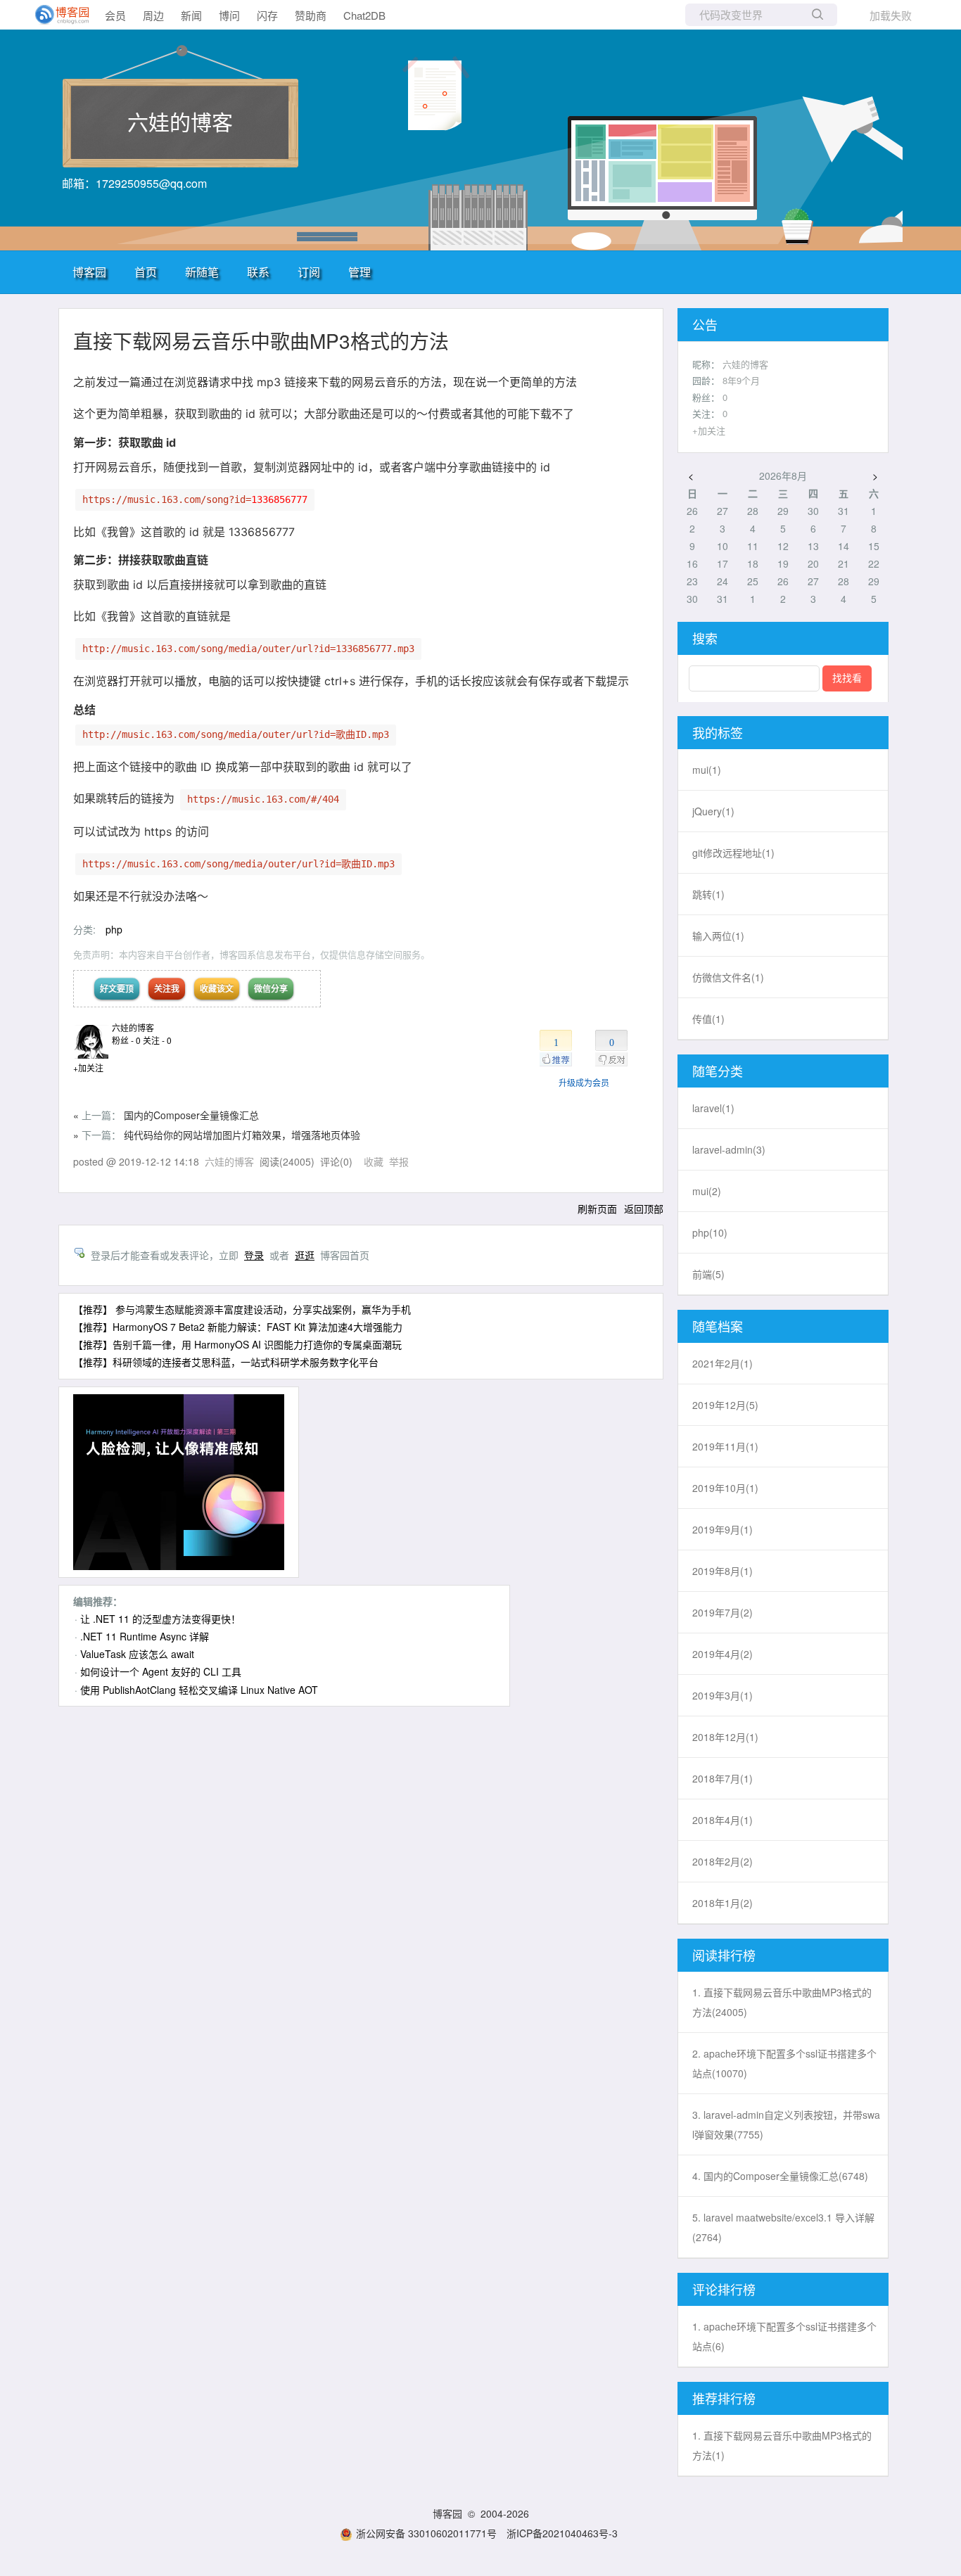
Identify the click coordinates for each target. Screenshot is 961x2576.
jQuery (713, 811)
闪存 (267, 15)
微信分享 (271, 988)
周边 (153, 15)
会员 (115, 15)
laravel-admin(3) (729, 1149)
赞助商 (311, 15)
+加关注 (88, 1067)
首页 (146, 272)
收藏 (374, 1161)
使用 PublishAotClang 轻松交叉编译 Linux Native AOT (199, 1690)
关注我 (167, 988)
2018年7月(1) (723, 1778)
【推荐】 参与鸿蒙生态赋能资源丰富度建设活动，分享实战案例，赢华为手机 (242, 1309)
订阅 (309, 272)
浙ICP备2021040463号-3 (562, 2533)
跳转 (708, 894)
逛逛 (305, 1255)
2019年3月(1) (723, 1695)
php (114, 929)
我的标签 (718, 732)
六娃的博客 (180, 121)
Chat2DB (364, 15)
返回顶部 (644, 1209)
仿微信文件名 (728, 977)
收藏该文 (217, 988)
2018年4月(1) (723, 1820)
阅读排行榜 (724, 1955)
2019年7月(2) (723, 1612)
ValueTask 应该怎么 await (137, 1654)
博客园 (89, 272)
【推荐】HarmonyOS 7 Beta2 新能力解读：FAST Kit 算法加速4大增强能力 (238, 1327)
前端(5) (708, 1274)
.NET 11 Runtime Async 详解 (145, 1636)
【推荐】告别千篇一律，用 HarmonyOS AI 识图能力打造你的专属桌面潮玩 (237, 1344)
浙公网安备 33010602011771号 (426, 2533)
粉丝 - (126, 1040)
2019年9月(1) (723, 1529)
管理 (359, 272)
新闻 (191, 15)
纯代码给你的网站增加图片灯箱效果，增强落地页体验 (242, 1135)
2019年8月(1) (723, 1571)
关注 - (157, 1040)
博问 (229, 15)
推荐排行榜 (724, 2398)
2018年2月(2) (723, 1861)
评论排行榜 (724, 2289)
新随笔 (202, 272)
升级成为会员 (584, 1082)
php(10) (710, 1232)
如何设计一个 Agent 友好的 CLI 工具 (161, 1671)
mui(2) (707, 1191)
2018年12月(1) (725, 1737)
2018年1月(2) (723, 1903)
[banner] (56, 15)
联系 (258, 272)
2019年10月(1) (725, 1488)
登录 (254, 1255)
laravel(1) (713, 1108)
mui (707, 770)
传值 (708, 1019)
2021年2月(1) (723, 1363)
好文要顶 (117, 988)
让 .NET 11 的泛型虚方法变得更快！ (160, 1619)
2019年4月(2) (723, 1654)
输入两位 (718, 936)
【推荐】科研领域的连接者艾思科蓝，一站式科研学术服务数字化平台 (226, 1362)
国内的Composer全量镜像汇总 (191, 1115)
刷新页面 (597, 1209)
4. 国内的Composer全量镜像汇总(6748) (780, 2176)
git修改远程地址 (733, 853)
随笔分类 (718, 1071)
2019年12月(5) (725, 1405)
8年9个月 (741, 380)
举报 (399, 1161)
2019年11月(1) (725, 1446)
